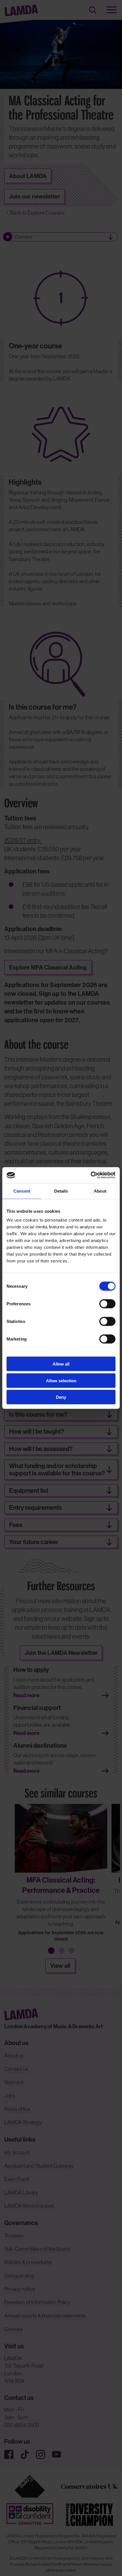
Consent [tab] (22, 1191)
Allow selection (61, 1380)
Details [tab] (61, 1191)
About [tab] (100, 1191)
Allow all (61, 1364)
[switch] (107, 1304)
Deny (61, 1397)
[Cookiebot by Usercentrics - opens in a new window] (91, 1175)
